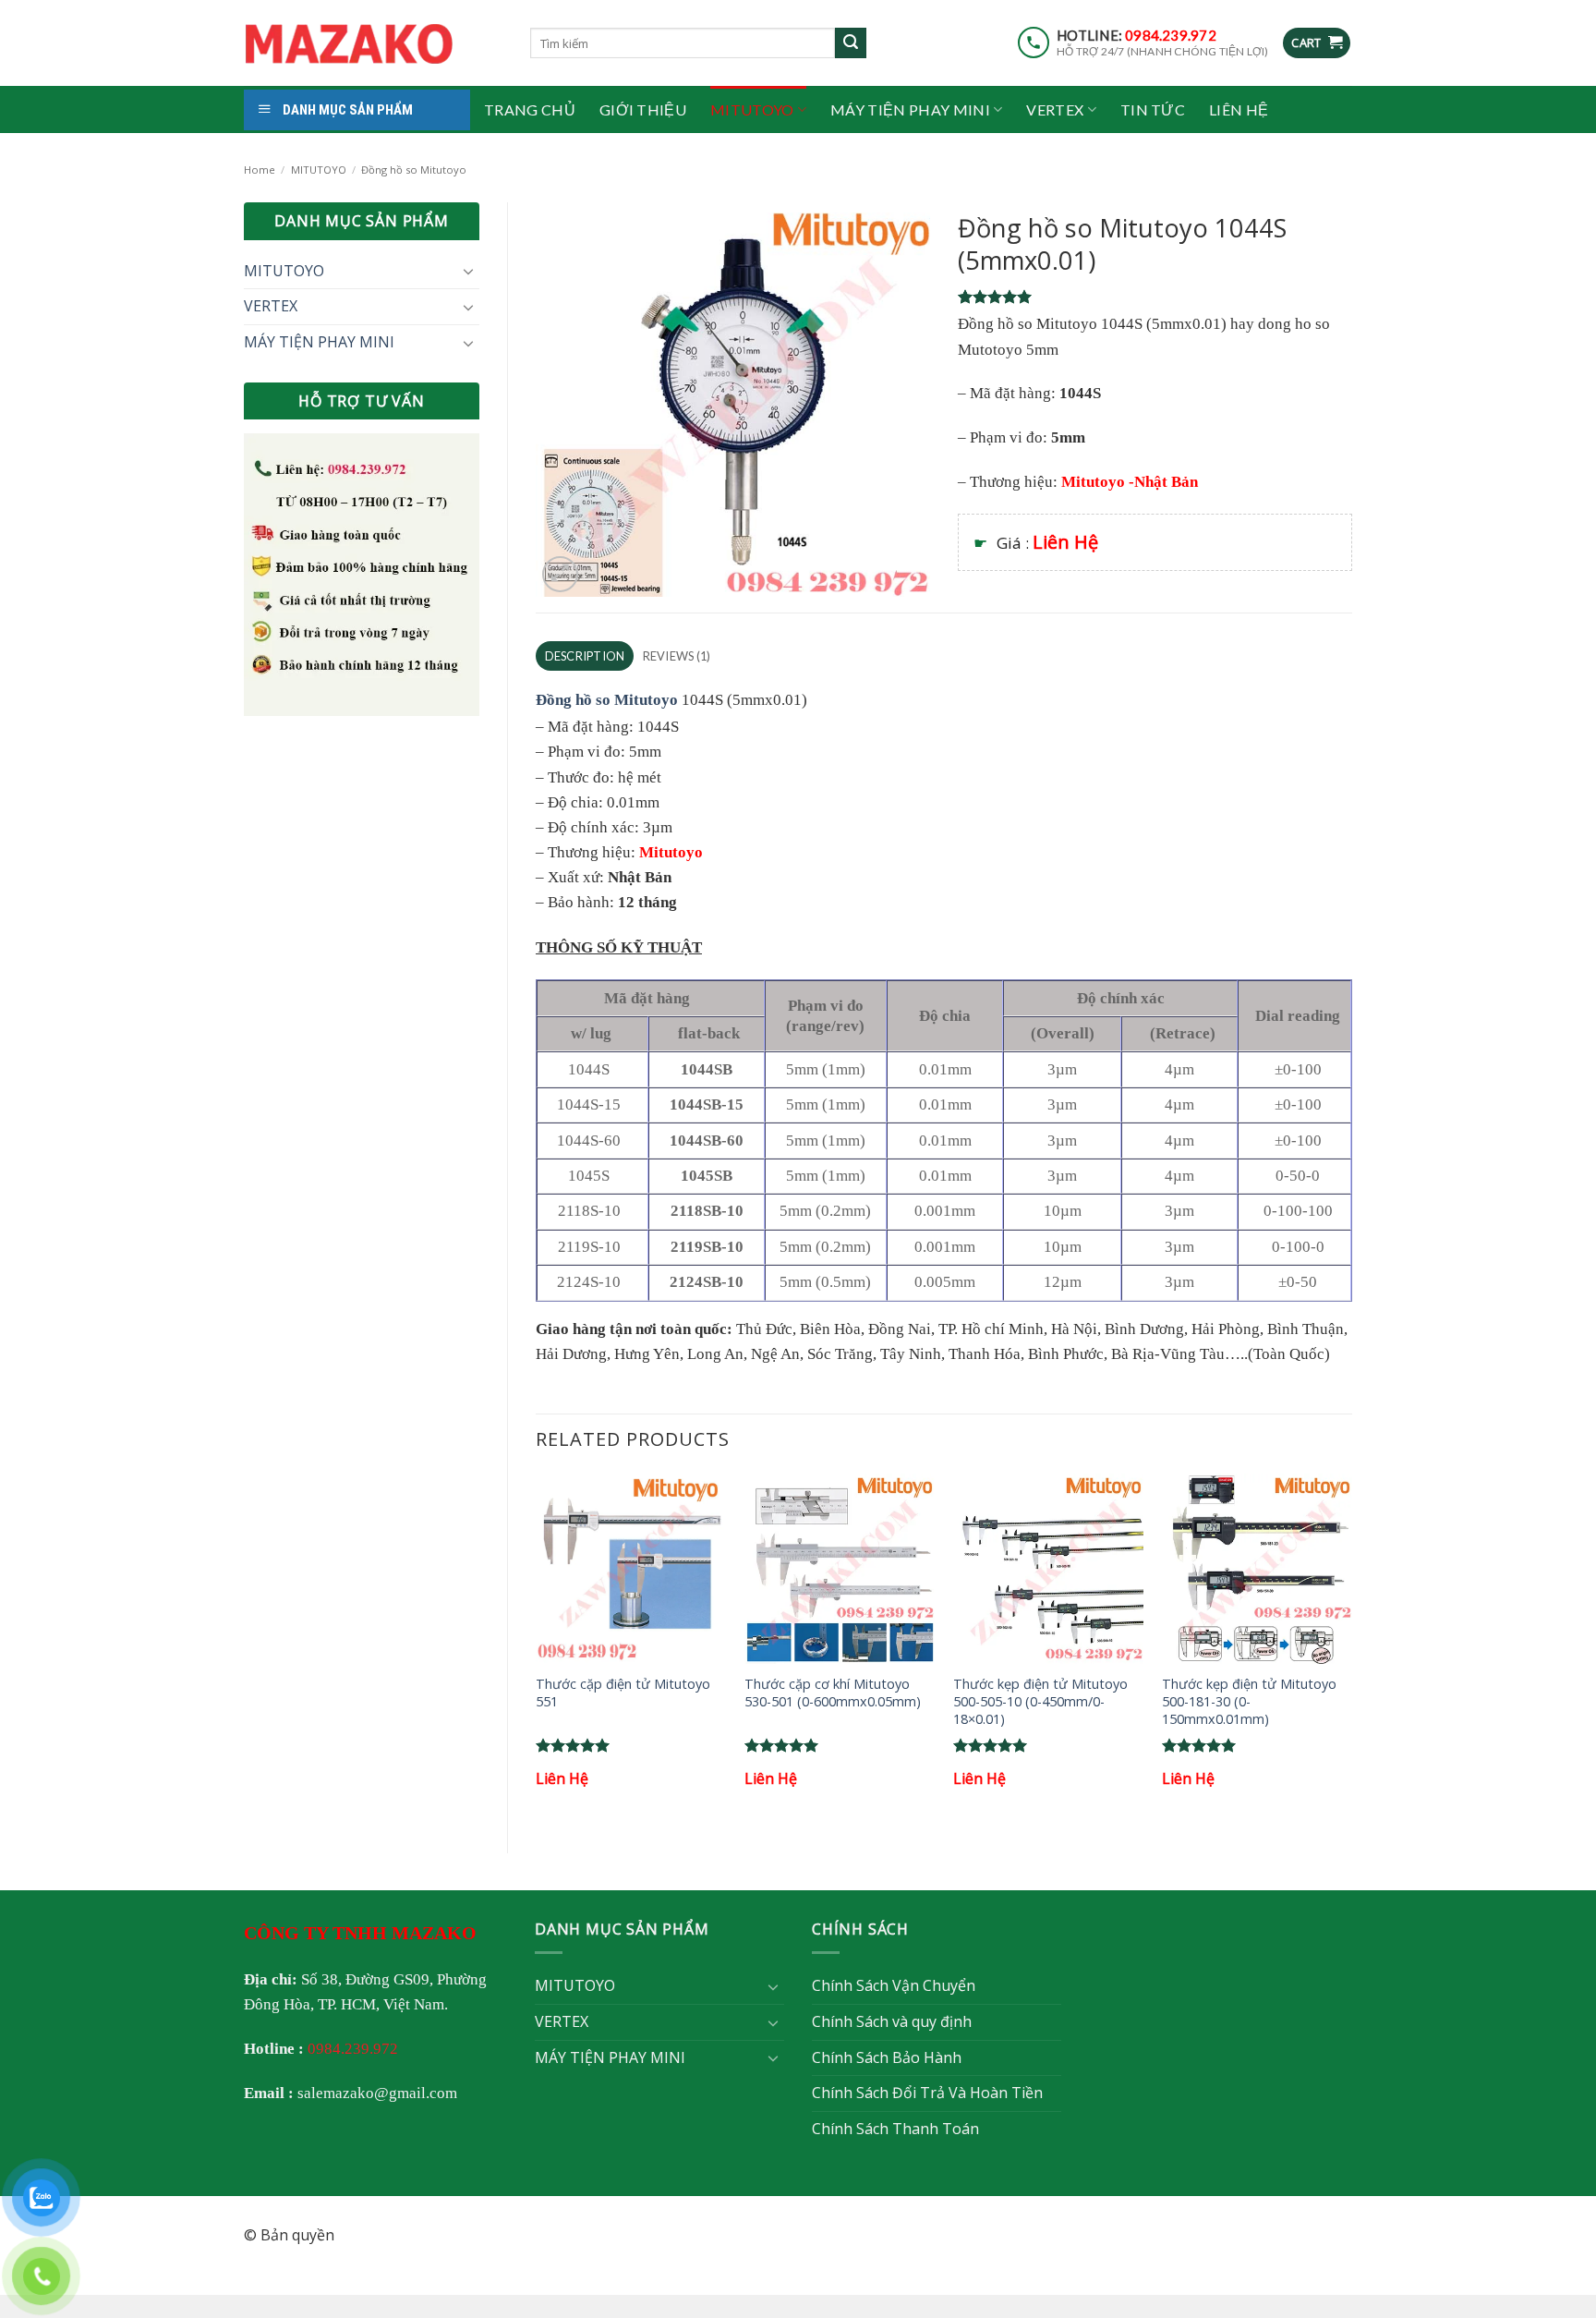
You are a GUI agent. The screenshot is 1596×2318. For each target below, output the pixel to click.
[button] (1317, 43)
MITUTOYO (752, 109)
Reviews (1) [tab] (677, 656)
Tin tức (1153, 109)
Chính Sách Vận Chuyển (894, 1985)
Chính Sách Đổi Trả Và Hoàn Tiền (927, 2093)
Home (260, 170)
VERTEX (1055, 109)
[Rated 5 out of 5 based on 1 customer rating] (1155, 297)
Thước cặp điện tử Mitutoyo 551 (623, 1693)
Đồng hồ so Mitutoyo (414, 170)
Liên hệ (1239, 109)
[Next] (1351, 1648)
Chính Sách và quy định (892, 2021)
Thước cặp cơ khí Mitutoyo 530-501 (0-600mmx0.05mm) (833, 1693)
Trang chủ (530, 109)
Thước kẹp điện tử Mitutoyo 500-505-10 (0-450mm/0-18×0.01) (1040, 1701)
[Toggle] (468, 271)
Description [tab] (585, 656)
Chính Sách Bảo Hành (887, 2057)
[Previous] (537, 1648)
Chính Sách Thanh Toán (895, 2129)
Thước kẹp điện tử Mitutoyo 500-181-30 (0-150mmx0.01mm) (1249, 1701)
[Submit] (851, 43)
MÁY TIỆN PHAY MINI (910, 109)
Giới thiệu (643, 109)
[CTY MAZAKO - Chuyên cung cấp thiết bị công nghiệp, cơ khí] (373, 43)
